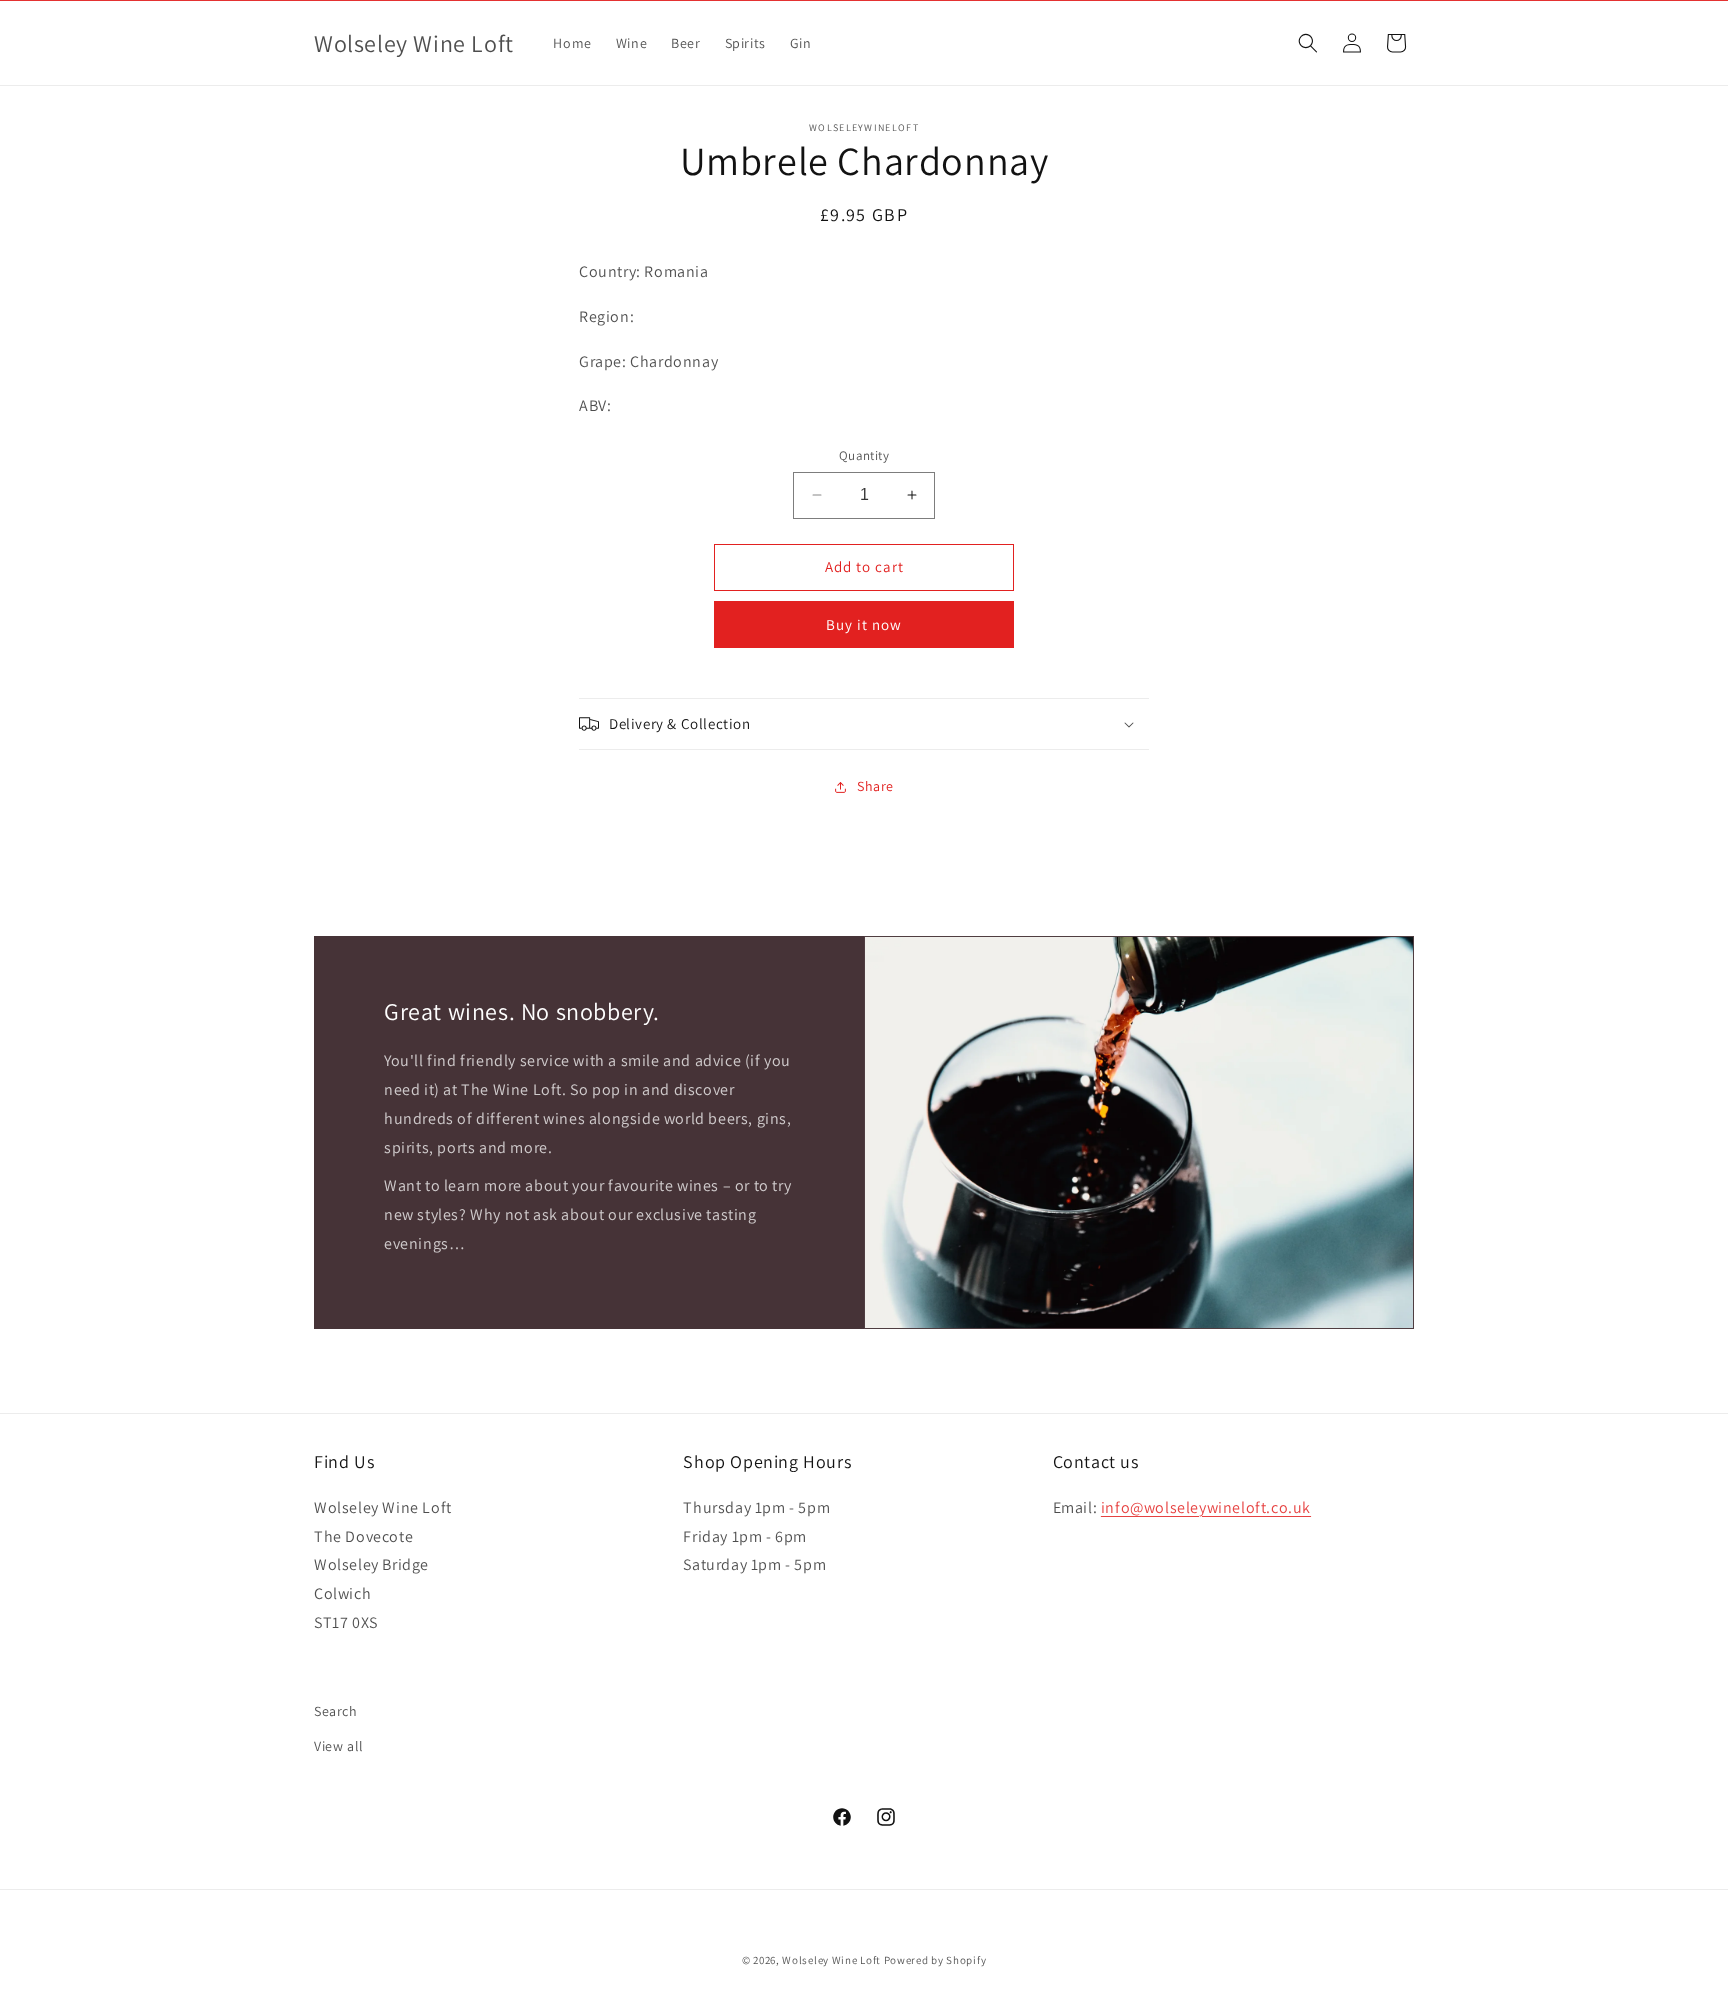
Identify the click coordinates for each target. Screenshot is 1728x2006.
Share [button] (875, 786)
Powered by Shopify (935, 1960)
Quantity (864, 455)
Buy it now (864, 624)
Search (336, 1711)
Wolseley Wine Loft (831, 1960)
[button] (1308, 43)
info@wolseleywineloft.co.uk (1206, 1506)
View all (339, 1746)
